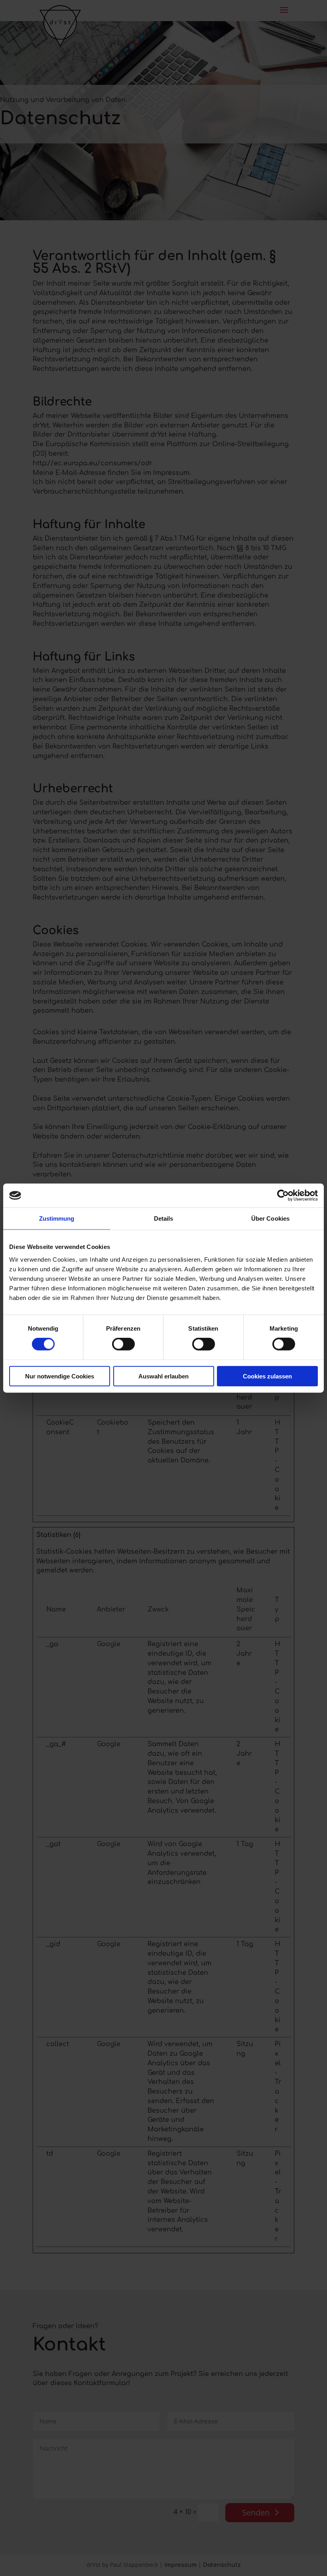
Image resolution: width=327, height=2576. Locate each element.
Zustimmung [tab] (57, 1218)
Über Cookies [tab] (270, 1218)
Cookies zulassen (267, 1376)
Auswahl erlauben (163, 1376)
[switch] (123, 1344)
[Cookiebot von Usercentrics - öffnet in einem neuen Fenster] (283, 1196)
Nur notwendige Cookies (60, 1376)
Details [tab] (164, 1218)
